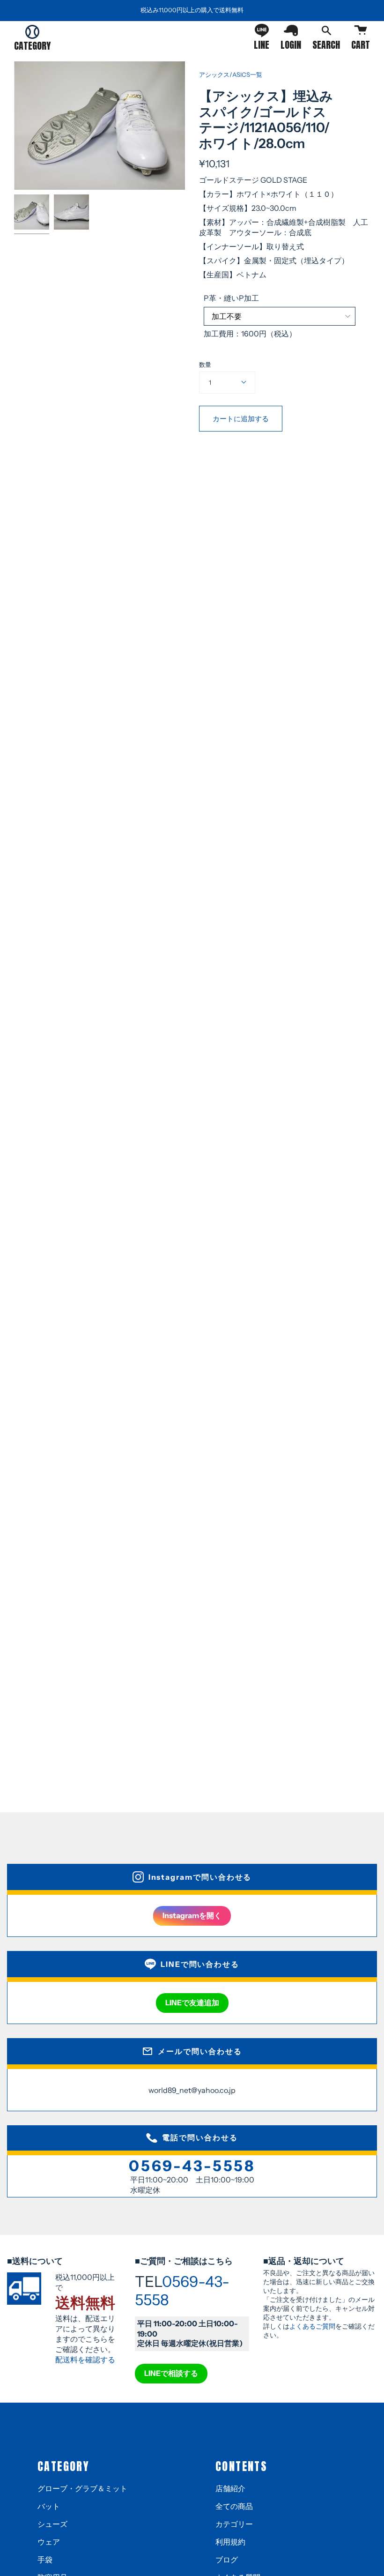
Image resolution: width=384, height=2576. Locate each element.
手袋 (45, 2560)
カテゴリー (234, 2524)
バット (49, 2506)
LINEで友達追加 (192, 2003)
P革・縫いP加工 (231, 298)
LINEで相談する (171, 2373)
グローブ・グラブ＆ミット (82, 2488)
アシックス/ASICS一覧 (231, 74)
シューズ (52, 2524)
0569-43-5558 (192, 2166)
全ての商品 (234, 2506)
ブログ (227, 2560)
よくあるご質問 (312, 2326)
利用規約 (230, 2542)
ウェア (49, 2542)
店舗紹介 (230, 2488)
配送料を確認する (85, 2360)
